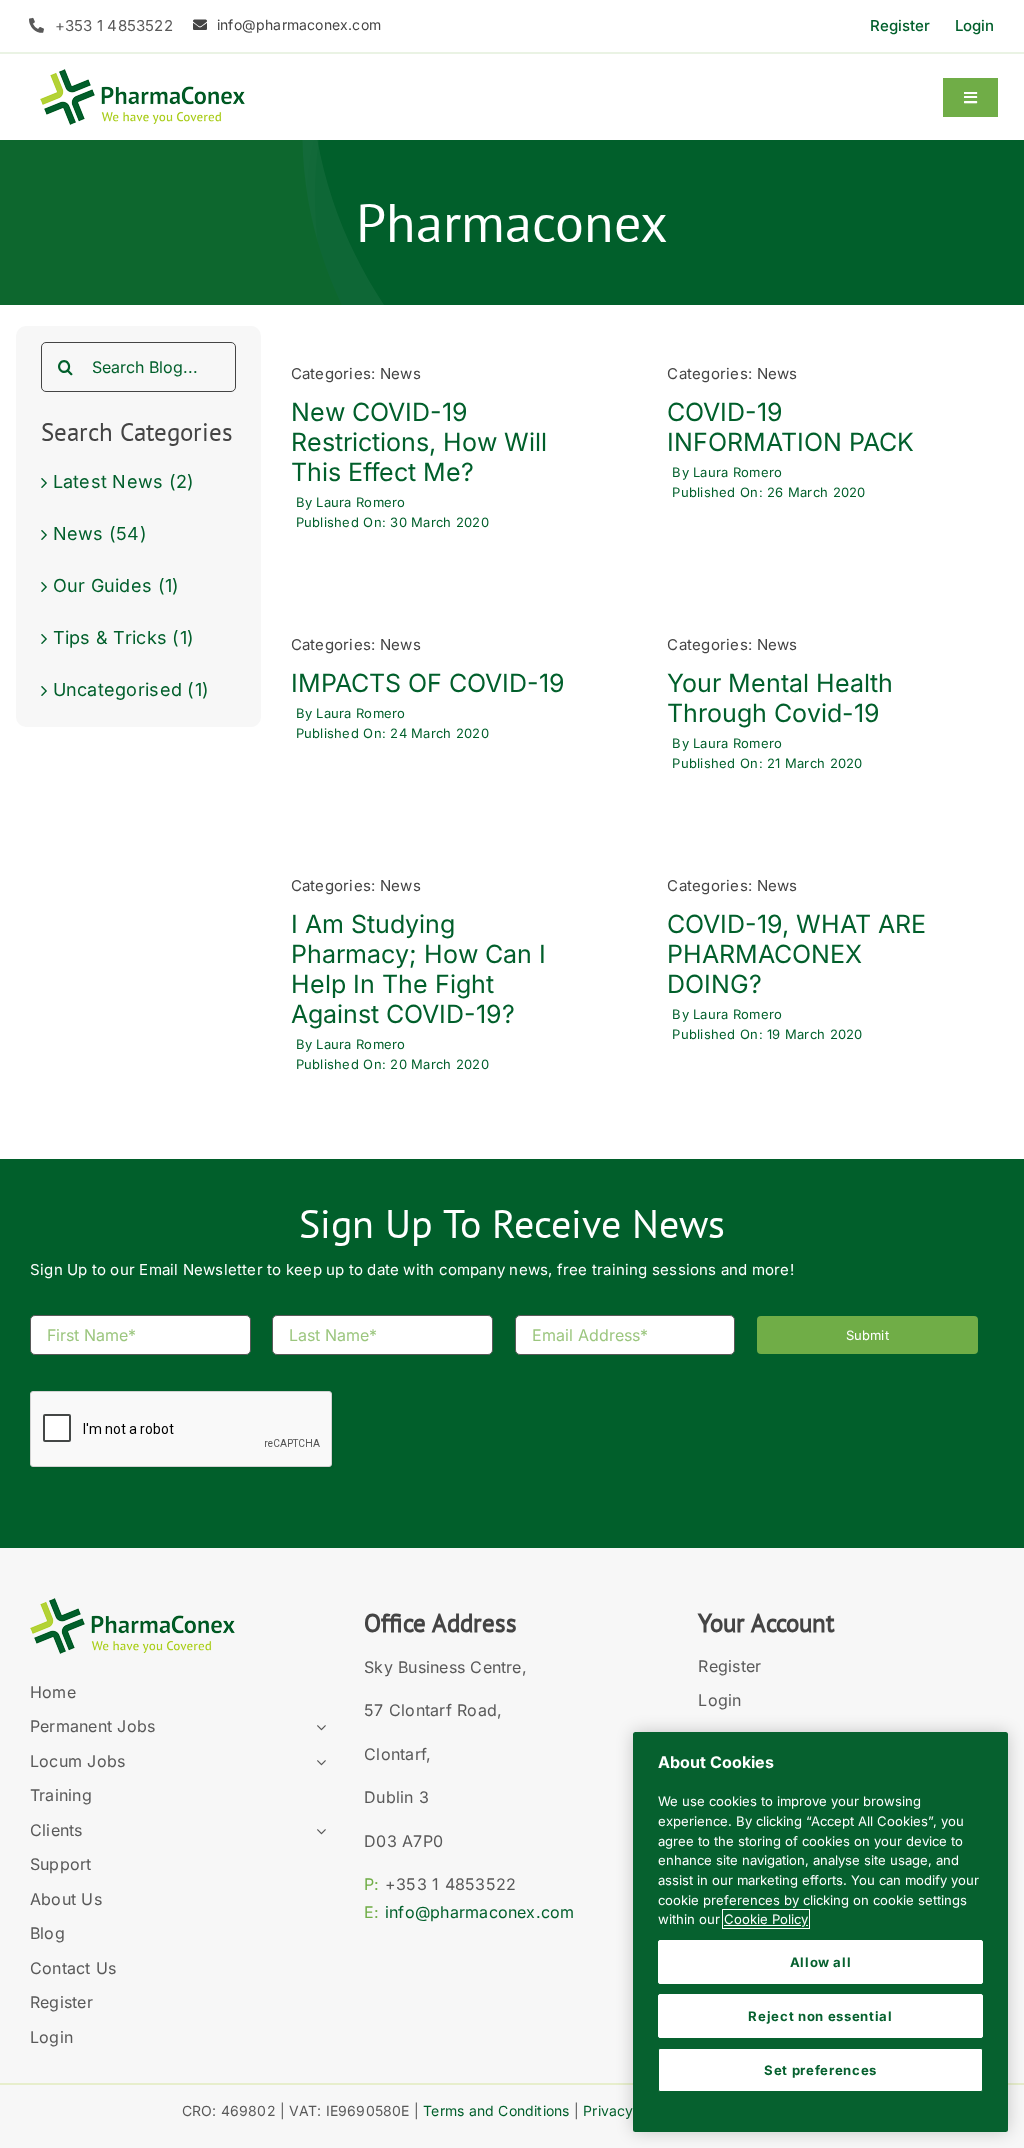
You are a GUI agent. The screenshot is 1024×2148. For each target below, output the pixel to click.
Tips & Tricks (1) (124, 637)
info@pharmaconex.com (480, 1912)
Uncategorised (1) (131, 689)
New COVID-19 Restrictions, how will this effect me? (419, 442)
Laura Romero (360, 502)
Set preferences (820, 2070)
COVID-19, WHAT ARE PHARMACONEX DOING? (796, 954)
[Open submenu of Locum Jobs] (317, 1762)
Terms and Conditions (496, 2110)
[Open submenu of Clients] (317, 1831)
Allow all (821, 1962)
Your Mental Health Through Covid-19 (780, 698)
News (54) (100, 533)
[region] (820, 1932)
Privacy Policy (630, 2110)
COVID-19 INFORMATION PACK (790, 427)
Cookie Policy (766, 1919)
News (400, 373)
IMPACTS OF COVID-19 (428, 683)
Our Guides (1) (116, 585)
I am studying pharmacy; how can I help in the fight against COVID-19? (418, 969)
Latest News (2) (124, 481)
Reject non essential (820, 2016)
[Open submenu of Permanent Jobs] (317, 1727)
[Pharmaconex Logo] (142, 77)
